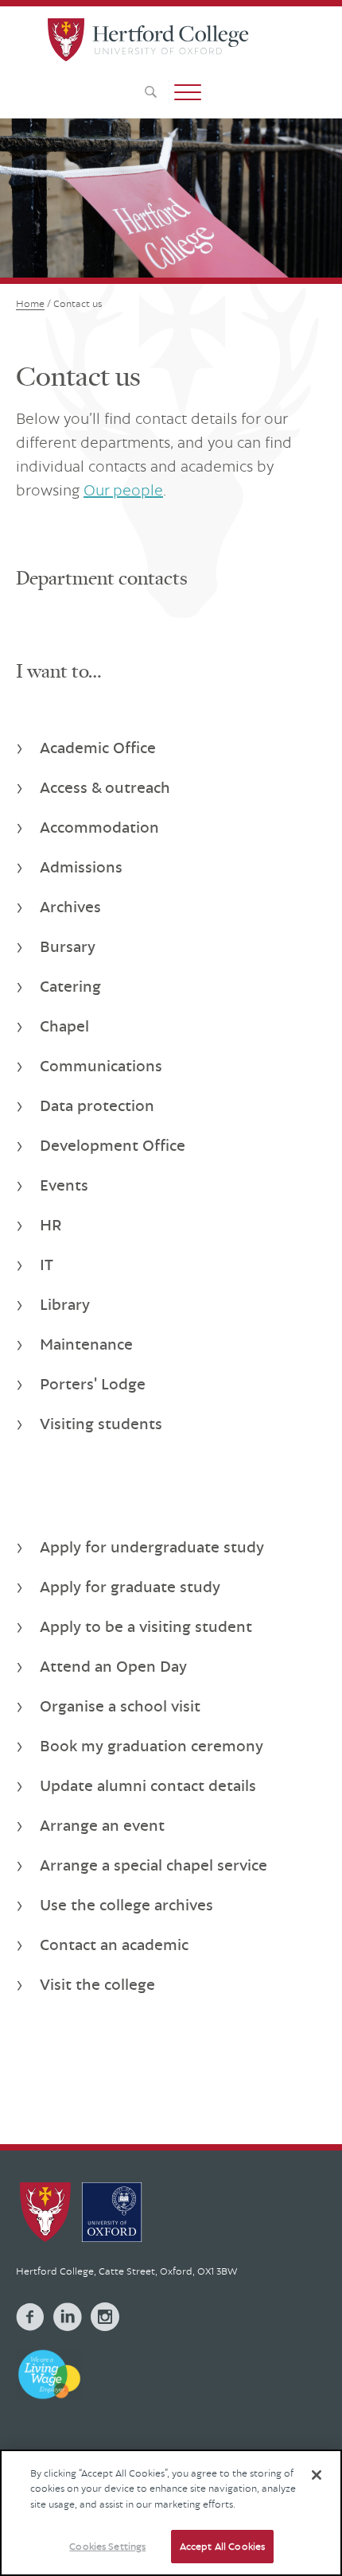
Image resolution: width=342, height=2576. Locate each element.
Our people (123, 490)
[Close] (317, 2475)
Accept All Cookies (222, 2546)
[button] (188, 92)
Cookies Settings (107, 2546)
